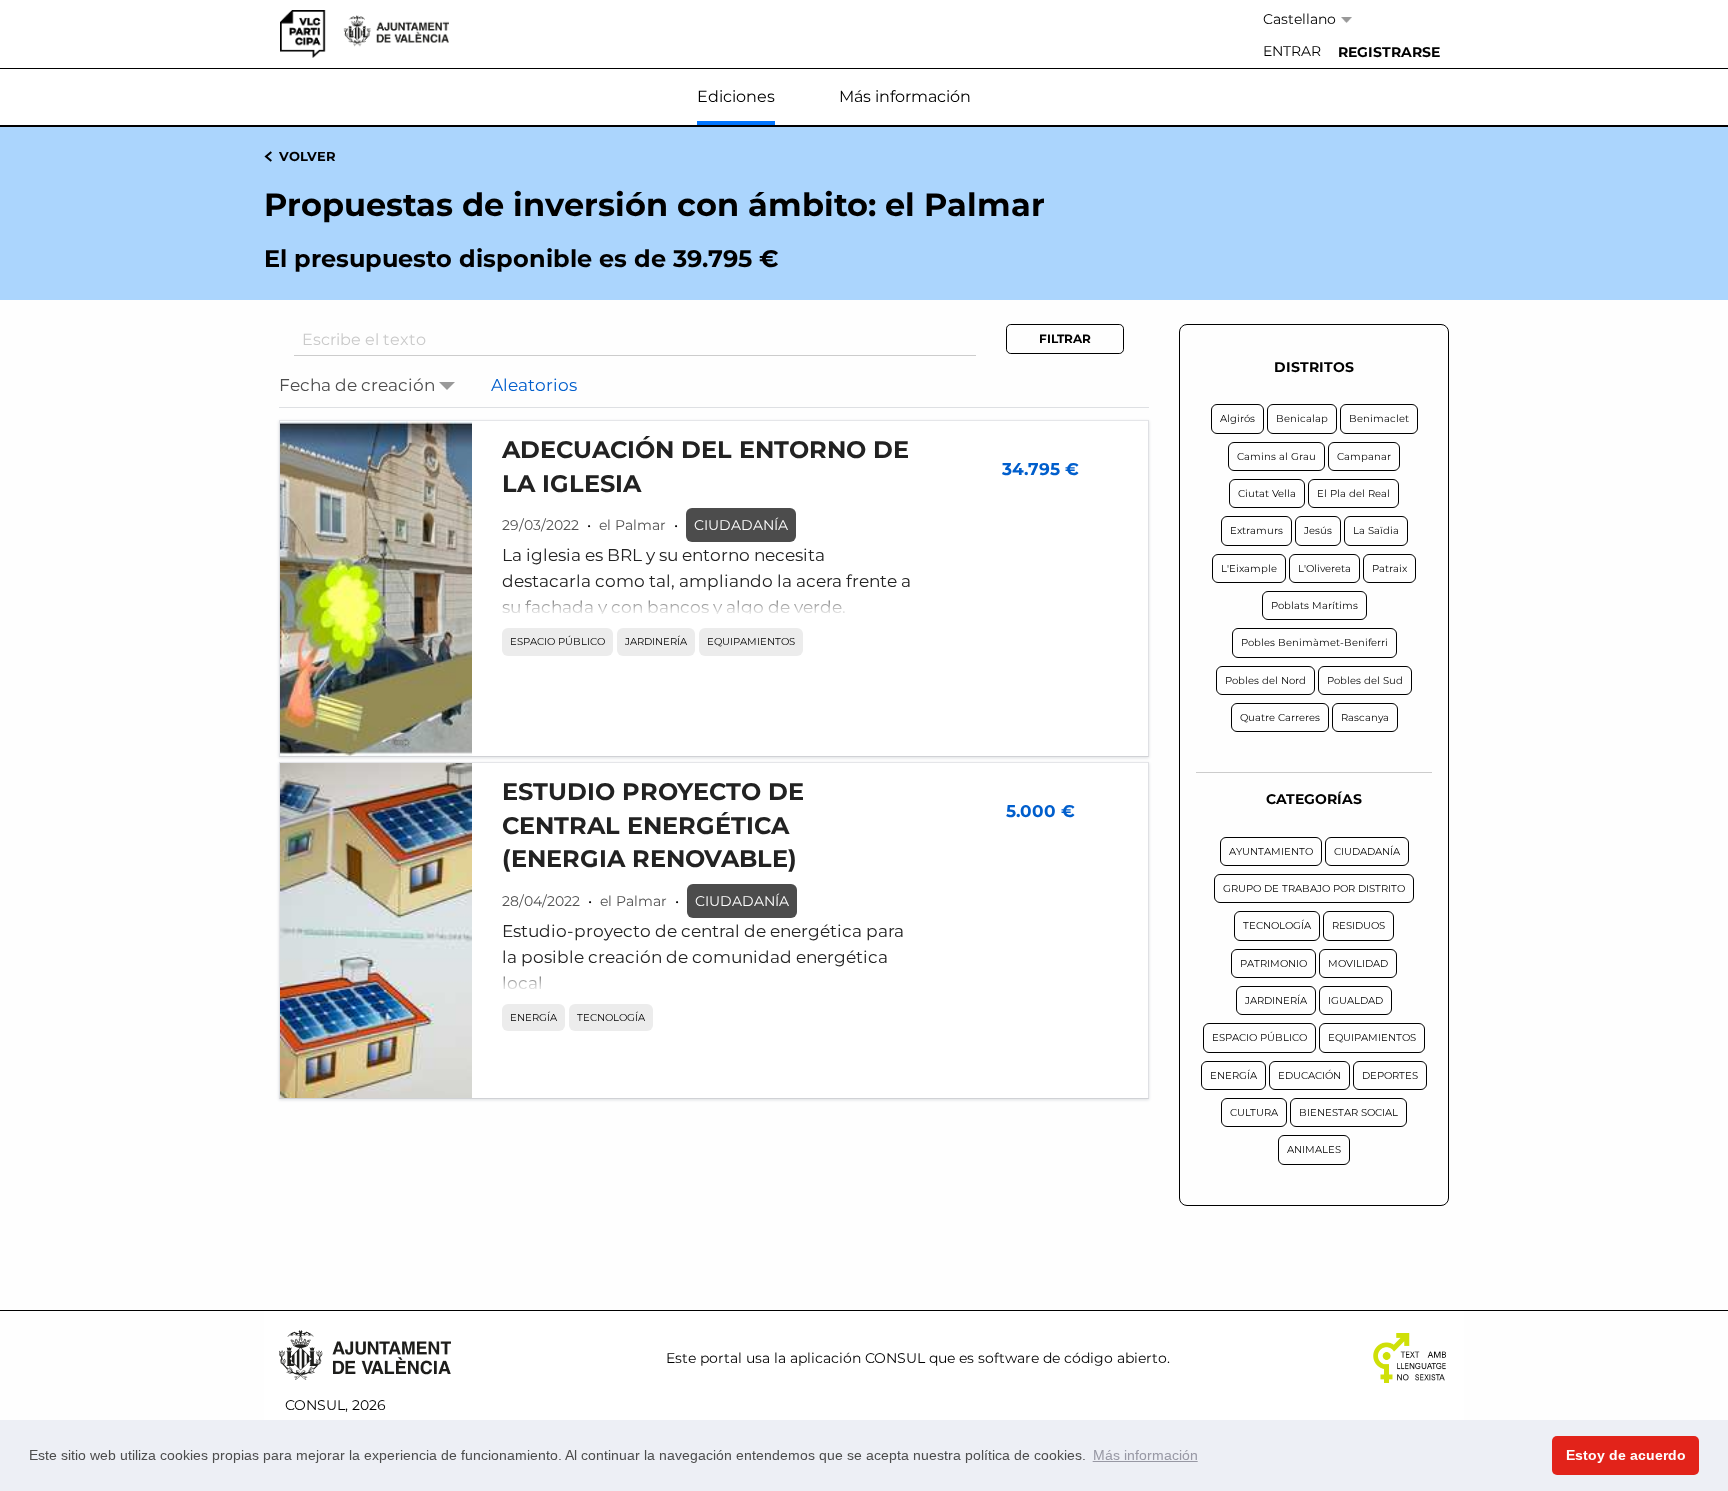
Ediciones (736, 96)
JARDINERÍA (656, 641)
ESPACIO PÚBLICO (557, 641)
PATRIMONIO (1273, 963)
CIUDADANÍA (741, 525)
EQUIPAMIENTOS (751, 641)
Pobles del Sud (1365, 680)
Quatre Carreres (1280, 717)
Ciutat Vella (1267, 493)
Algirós (1237, 418)
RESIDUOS (1358, 925)
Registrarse (1389, 52)
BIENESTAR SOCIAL (1348, 1112)
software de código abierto (1072, 1358)
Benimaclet (1379, 418)
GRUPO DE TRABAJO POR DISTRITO (1314, 888)
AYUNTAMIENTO (1271, 851)
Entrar (1292, 51)
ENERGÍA (533, 1017)
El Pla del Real (1353, 493)
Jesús (1318, 530)
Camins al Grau (1276, 456)
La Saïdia (1376, 530)
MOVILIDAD (1358, 963)
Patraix (1389, 568)
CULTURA (1254, 1112)
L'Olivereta (1324, 568)
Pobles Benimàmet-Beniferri (1314, 642)
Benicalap (1302, 418)
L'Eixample (1249, 568)
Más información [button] (1145, 1455)
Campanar (1364, 456)
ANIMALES (1314, 1149)
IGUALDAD (1355, 1000)
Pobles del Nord (1265, 680)
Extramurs (1256, 530)
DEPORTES (1390, 1075)
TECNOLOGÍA (611, 1017)
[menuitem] (1292, 52)
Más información (905, 96)
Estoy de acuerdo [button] (1626, 1455)
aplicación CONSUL (857, 1358)
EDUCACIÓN (1309, 1075)
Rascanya (1365, 717)
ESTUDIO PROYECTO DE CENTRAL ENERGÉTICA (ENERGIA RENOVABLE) (653, 825)
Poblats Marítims (1314, 605)
